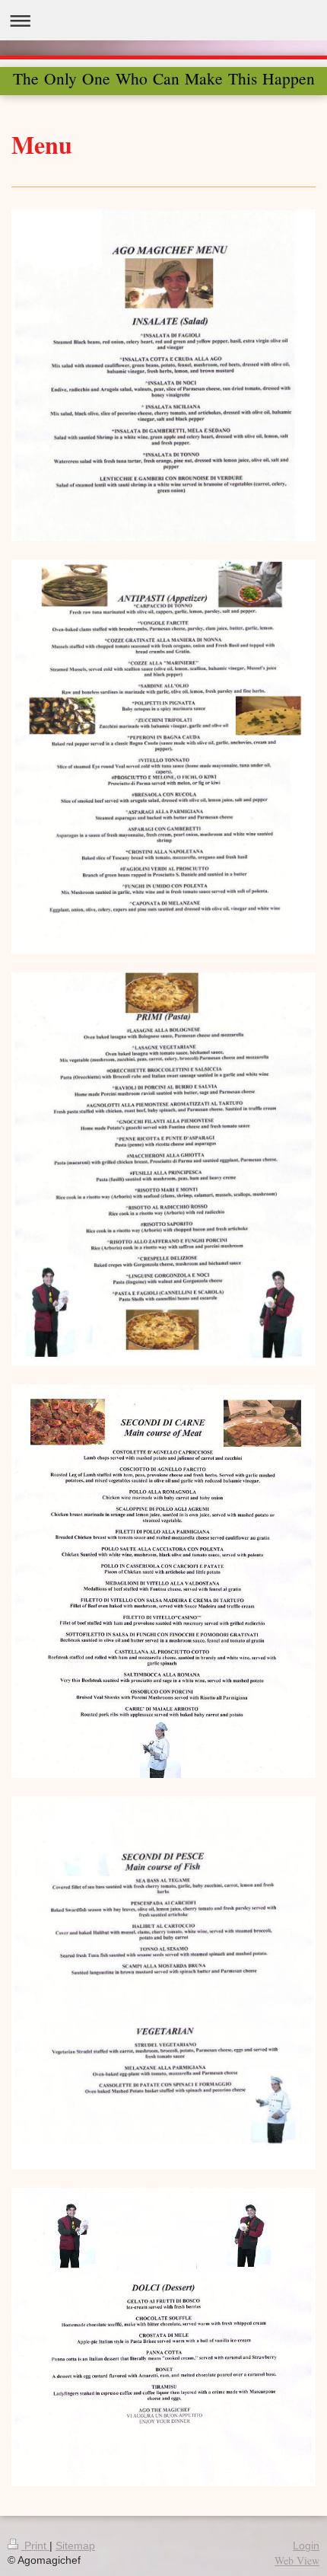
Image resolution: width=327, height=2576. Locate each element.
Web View (297, 2560)
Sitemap (75, 2546)
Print (35, 2546)
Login (306, 2546)
